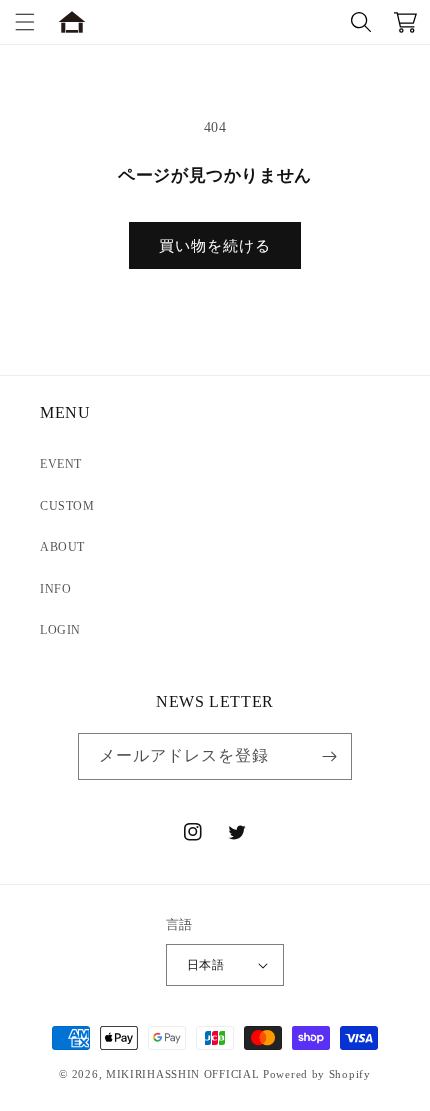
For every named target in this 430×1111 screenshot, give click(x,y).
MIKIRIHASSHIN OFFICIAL (182, 1074)
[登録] (329, 756)
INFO (55, 589)
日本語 (205, 965)
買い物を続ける (215, 246)
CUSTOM (67, 506)
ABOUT (62, 547)
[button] (25, 22)
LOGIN (60, 630)
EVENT (61, 464)
